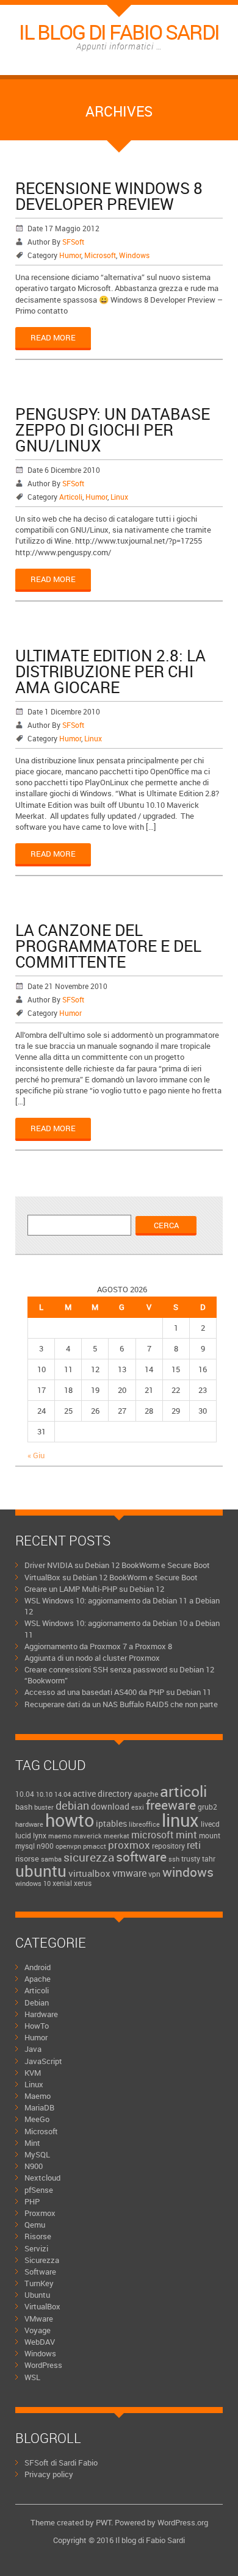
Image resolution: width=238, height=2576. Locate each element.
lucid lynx (31, 1835)
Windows (134, 255)
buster (44, 1807)
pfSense (39, 2190)
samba (51, 1859)
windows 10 (33, 1883)
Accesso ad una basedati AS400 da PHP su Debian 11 (118, 1692)
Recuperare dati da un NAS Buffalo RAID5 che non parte (121, 1704)
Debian (37, 2002)
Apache (38, 1979)
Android (38, 1967)
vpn (154, 1874)
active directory (102, 1793)
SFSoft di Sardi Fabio (61, 2463)
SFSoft (73, 242)
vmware (129, 1873)
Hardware (41, 2014)
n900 (45, 1846)
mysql (25, 1846)
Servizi (36, 2248)
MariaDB (39, 2107)
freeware (171, 1805)
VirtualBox (42, 2306)
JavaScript (43, 2061)
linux (180, 1820)
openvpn (68, 1846)
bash (24, 1807)
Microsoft (100, 255)
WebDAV (40, 2342)
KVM (33, 2073)
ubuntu (41, 1871)
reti (194, 1845)
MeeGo (37, 2119)
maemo (60, 1836)
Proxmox (40, 2213)
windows (188, 1872)
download (110, 1806)
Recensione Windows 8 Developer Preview (109, 196)
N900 (34, 2166)
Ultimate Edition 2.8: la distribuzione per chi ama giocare (110, 671)
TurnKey (39, 2283)
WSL (32, 2377)
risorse (27, 1858)
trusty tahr (198, 1859)
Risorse (38, 2236)
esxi (138, 1807)
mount (210, 1835)
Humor (70, 255)
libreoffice (144, 1824)
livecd (210, 1824)
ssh (174, 1859)
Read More (53, 337)
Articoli (71, 497)
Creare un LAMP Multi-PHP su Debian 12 (94, 1589)
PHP (32, 2201)
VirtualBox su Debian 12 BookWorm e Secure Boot (111, 1577)
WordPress (43, 2365)
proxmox (129, 1845)
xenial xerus (72, 1883)
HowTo (37, 2026)
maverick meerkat (101, 1836)
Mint (32, 2143)
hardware (29, 1824)
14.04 (63, 1794)
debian (72, 1805)
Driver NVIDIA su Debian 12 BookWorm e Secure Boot (117, 1565)
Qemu (35, 2225)
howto (70, 1820)
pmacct (95, 1846)
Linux (119, 497)
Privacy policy (49, 2474)
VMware (39, 2319)
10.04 (25, 1794)
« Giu (36, 1455)
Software (40, 2272)
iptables (111, 1823)
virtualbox (89, 1873)
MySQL (37, 2154)
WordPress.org (183, 2522)
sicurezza (89, 1857)
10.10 (44, 1794)
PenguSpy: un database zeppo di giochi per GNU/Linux (113, 430)
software (141, 1857)
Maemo (38, 2096)
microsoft (153, 1835)
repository (168, 1846)
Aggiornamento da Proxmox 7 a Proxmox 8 (98, 1646)
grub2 (207, 1807)
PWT (103, 2522)
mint (186, 1834)
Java (33, 2049)
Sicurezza (42, 2260)
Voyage (38, 2330)
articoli (183, 1791)
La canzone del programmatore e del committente (108, 946)
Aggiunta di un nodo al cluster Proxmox (92, 1658)
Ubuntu (37, 2295)
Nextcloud (42, 2178)
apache (146, 1794)
